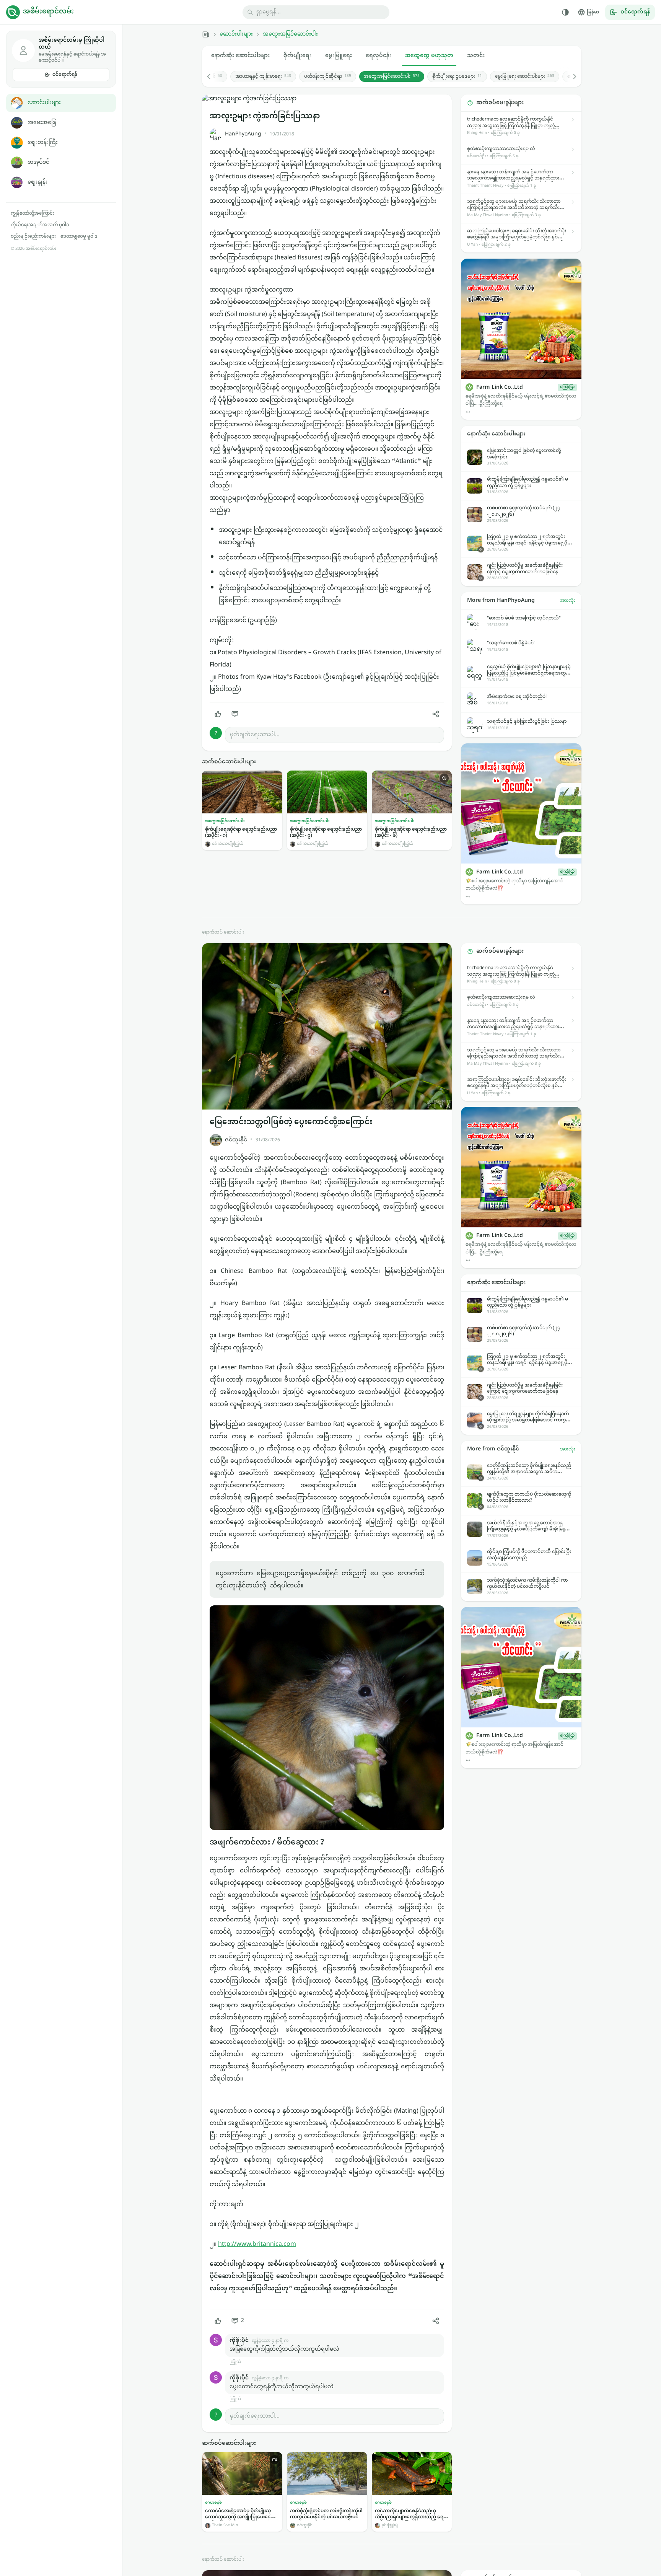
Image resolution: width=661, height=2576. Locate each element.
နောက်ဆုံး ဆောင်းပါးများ (240, 56)
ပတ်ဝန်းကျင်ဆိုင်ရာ (328, 77)
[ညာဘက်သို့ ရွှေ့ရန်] (571, 77)
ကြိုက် (235, 2362)
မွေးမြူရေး (339, 56)
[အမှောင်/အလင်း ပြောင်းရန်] (565, 12)
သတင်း (476, 56)
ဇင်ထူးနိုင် (236, 1140)
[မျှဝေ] (436, 714)
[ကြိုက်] (218, 714)
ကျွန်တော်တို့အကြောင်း (33, 213)
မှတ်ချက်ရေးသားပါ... (255, 735)
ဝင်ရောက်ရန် (65, 75)
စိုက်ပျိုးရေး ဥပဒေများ (457, 77)
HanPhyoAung (243, 134)
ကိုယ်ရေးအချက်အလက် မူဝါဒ (40, 225)
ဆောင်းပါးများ (44, 103)
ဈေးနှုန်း (37, 182)
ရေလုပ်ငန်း (379, 56)
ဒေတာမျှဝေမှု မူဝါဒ (79, 236)
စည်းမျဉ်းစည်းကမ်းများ (33, 236)
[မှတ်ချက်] (235, 714)
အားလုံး (568, 601)
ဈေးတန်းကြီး (43, 143)
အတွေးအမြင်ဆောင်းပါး (290, 34)
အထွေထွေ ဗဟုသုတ (429, 56)
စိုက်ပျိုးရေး (297, 56)
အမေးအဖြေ (42, 123)
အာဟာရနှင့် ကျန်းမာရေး (263, 77)
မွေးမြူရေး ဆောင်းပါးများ (525, 77)
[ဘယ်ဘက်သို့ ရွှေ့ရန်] (213, 77)
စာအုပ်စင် (38, 162)
